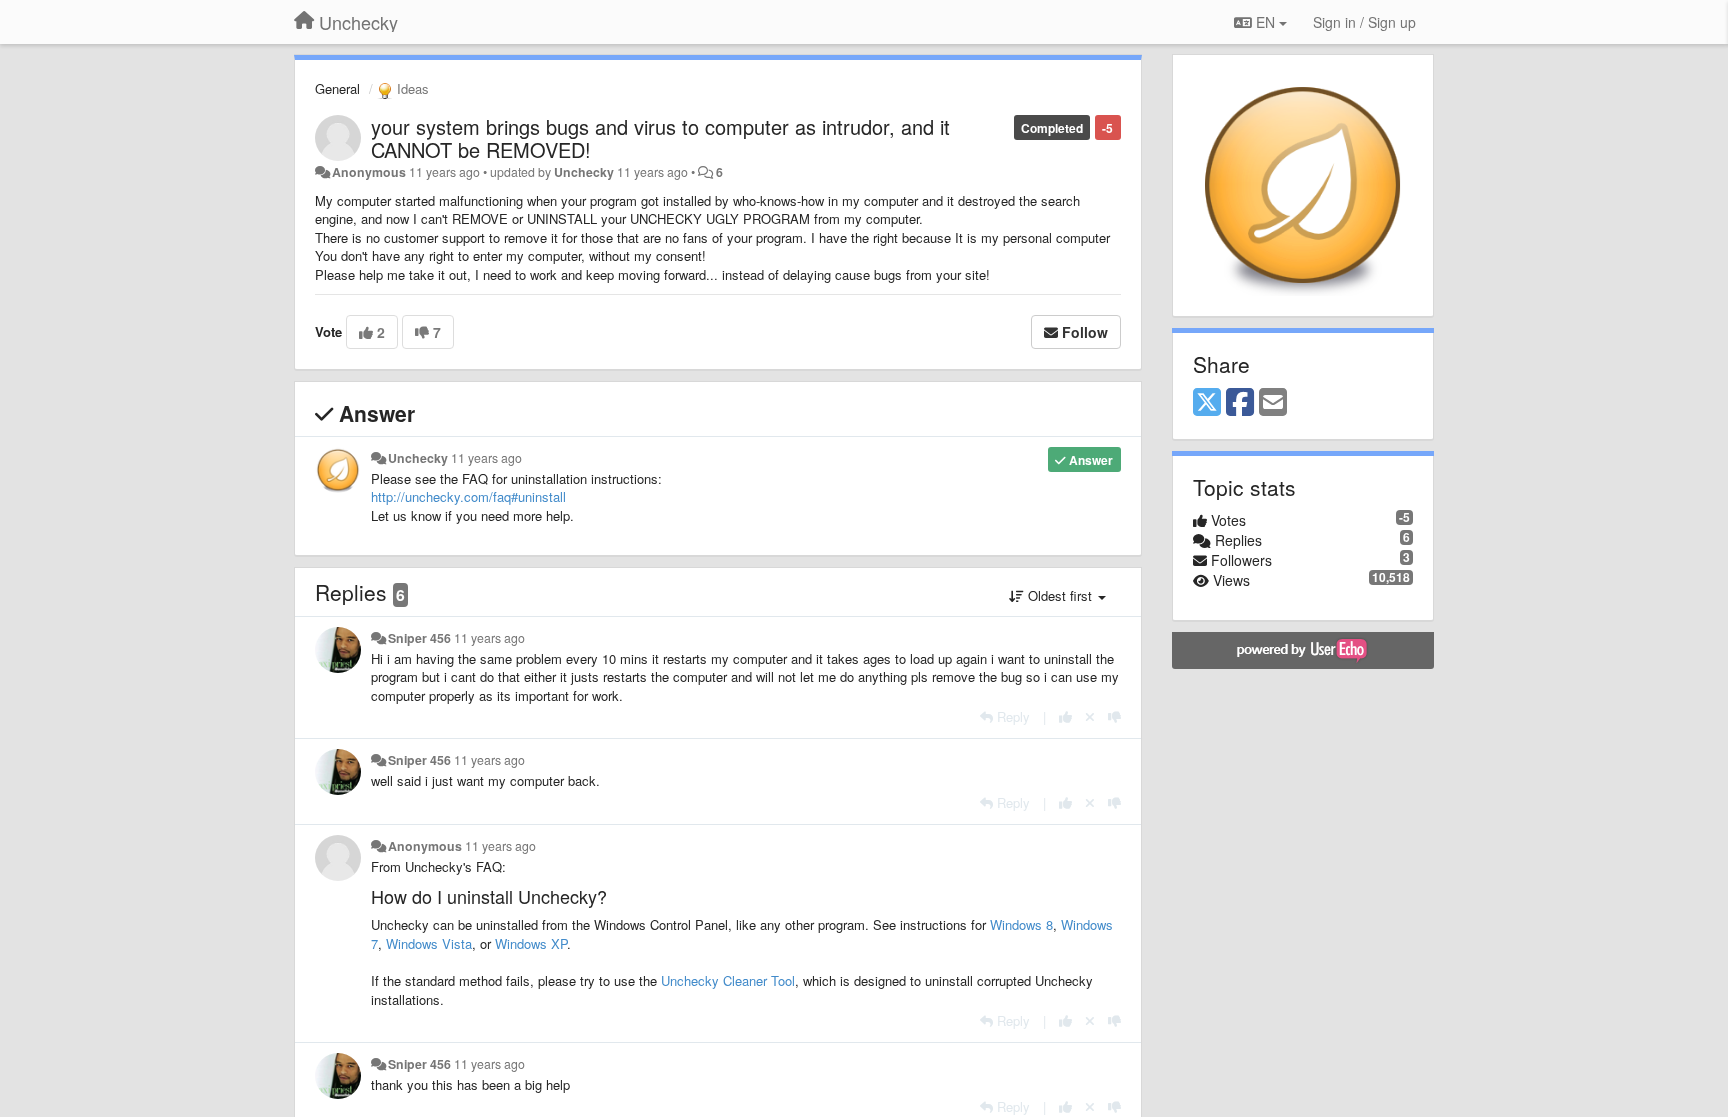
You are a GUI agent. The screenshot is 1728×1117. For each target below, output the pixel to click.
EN (1265, 22)
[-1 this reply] (1114, 716)
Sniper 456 (419, 638)
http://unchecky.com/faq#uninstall (468, 496)
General (337, 88)
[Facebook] (1240, 403)
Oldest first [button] (1060, 595)
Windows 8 (1021, 924)
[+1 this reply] (1065, 716)
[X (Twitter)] (1207, 403)
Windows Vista (429, 943)
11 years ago (486, 458)
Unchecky (584, 172)
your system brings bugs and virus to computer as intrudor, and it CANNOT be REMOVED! (660, 138)
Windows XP (531, 943)
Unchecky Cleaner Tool (728, 980)
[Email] (1273, 403)
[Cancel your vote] (1090, 716)
